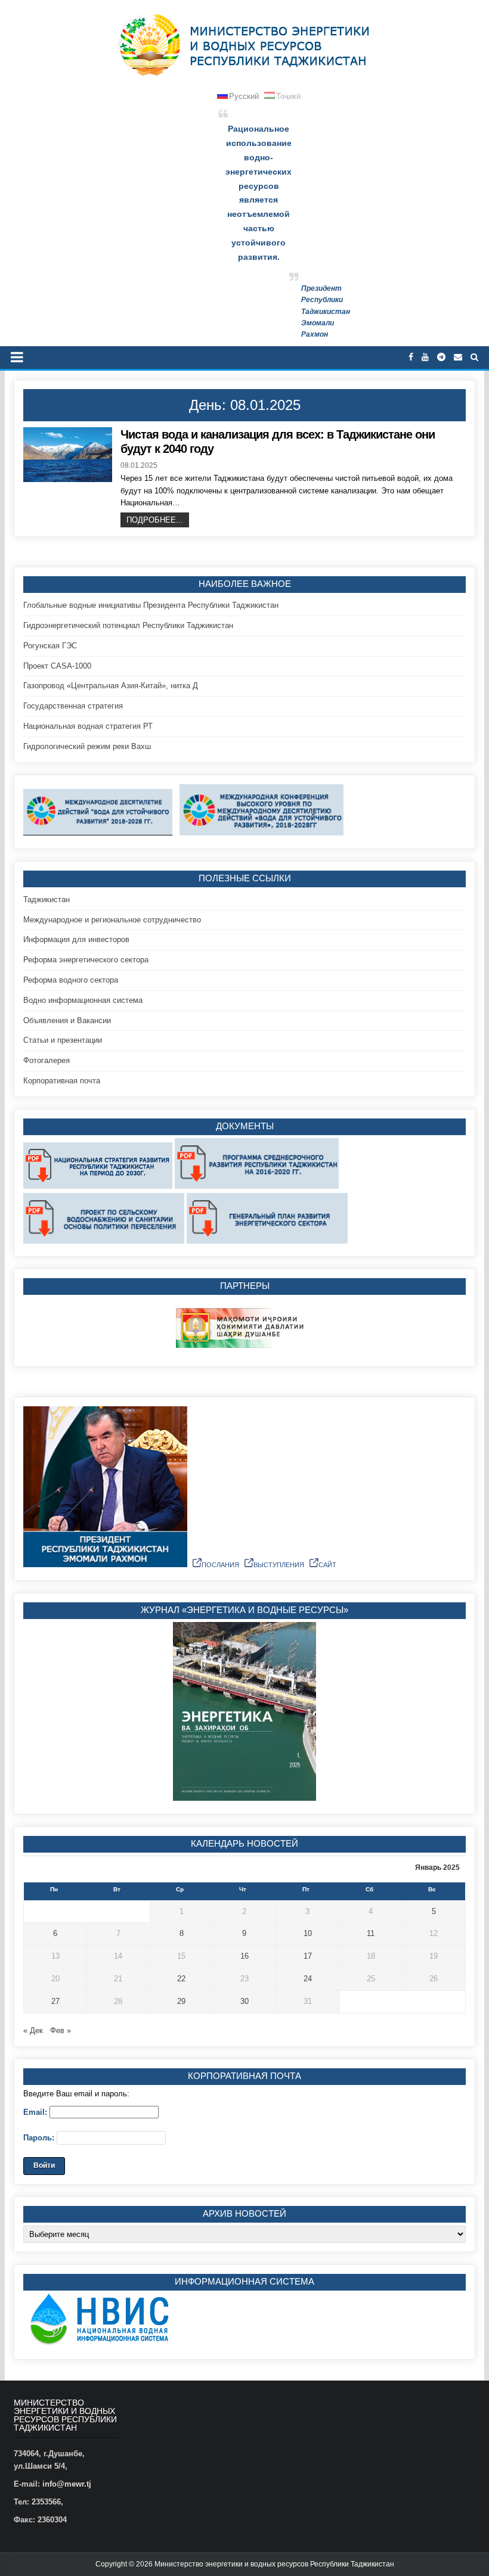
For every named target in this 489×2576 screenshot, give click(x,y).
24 (308, 1979)
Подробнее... (155, 520)
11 (371, 1933)
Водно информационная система (83, 1000)
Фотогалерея (47, 1060)
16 (244, 1956)
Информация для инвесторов (76, 939)
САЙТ (327, 1565)
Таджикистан (47, 899)
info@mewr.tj (67, 2484)
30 (244, 2001)
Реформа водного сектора (71, 980)
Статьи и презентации (63, 1040)
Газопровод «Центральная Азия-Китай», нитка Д (111, 686)
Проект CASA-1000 (57, 666)
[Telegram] (441, 357)
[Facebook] (411, 357)
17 (308, 1956)
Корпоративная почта (62, 1081)
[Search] (474, 357)
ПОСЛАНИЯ (220, 1565)
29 (181, 2001)
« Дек (33, 2030)
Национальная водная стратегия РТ (88, 726)
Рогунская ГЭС (50, 646)
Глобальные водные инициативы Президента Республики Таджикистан (151, 605)
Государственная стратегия (73, 706)
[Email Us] (458, 357)
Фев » (61, 2030)
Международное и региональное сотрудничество (112, 920)
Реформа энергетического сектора (86, 960)
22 (181, 1979)
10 (308, 1933)
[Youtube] (425, 357)
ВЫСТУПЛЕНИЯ (279, 1565)
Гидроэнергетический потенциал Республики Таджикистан (128, 625)
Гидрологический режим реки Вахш (87, 746)
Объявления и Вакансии (67, 1020)
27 (55, 2001)
